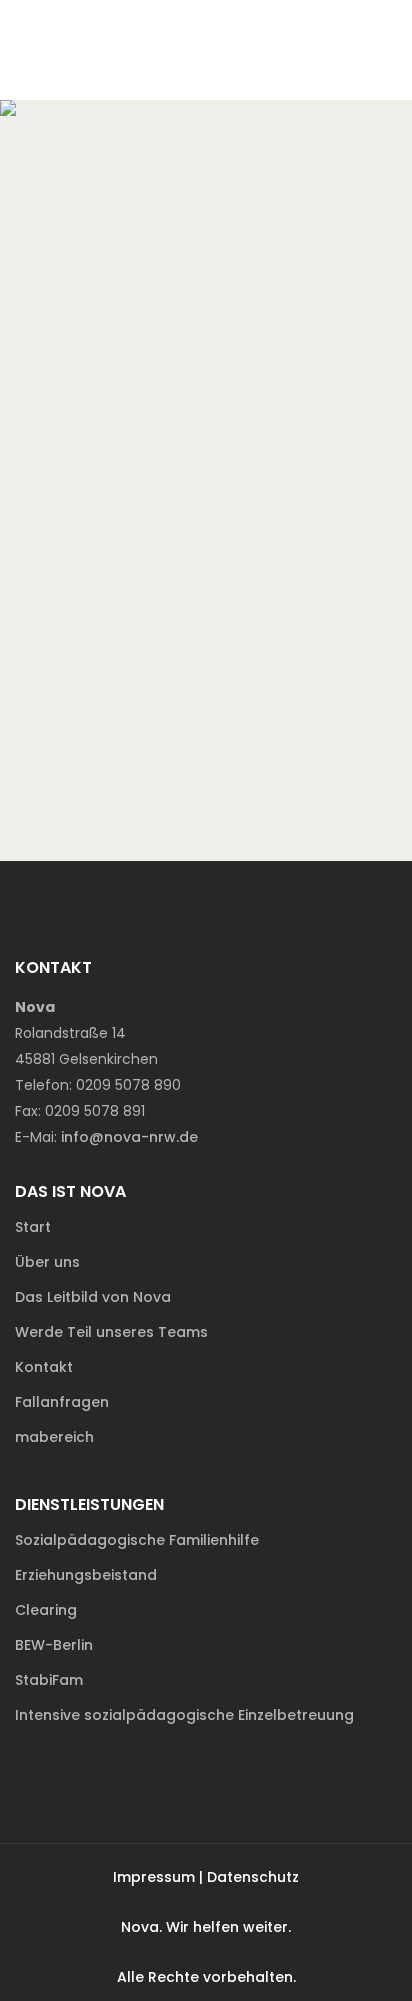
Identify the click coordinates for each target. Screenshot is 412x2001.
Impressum (154, 1877)
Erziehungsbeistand (86, 1575)
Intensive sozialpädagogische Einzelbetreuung (184, 1715)
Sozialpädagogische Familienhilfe (137, 1540)
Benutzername (110, 216)
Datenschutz (253, 1877)
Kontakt (44, 1367)
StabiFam (49, 1680)
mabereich (54, 1437)
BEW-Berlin (54, 1645)
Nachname (95, 394)
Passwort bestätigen (133, 661)
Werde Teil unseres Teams (111, 1332)
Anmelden (284, 775)
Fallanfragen (62, 1402)
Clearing (46, 1610)
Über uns (47, 1262)
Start (33, 1227)
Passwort (90, 572)
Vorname (89, 305)
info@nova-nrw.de (129, 1137)
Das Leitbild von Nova (93, 1297)
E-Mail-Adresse (110, 483)
